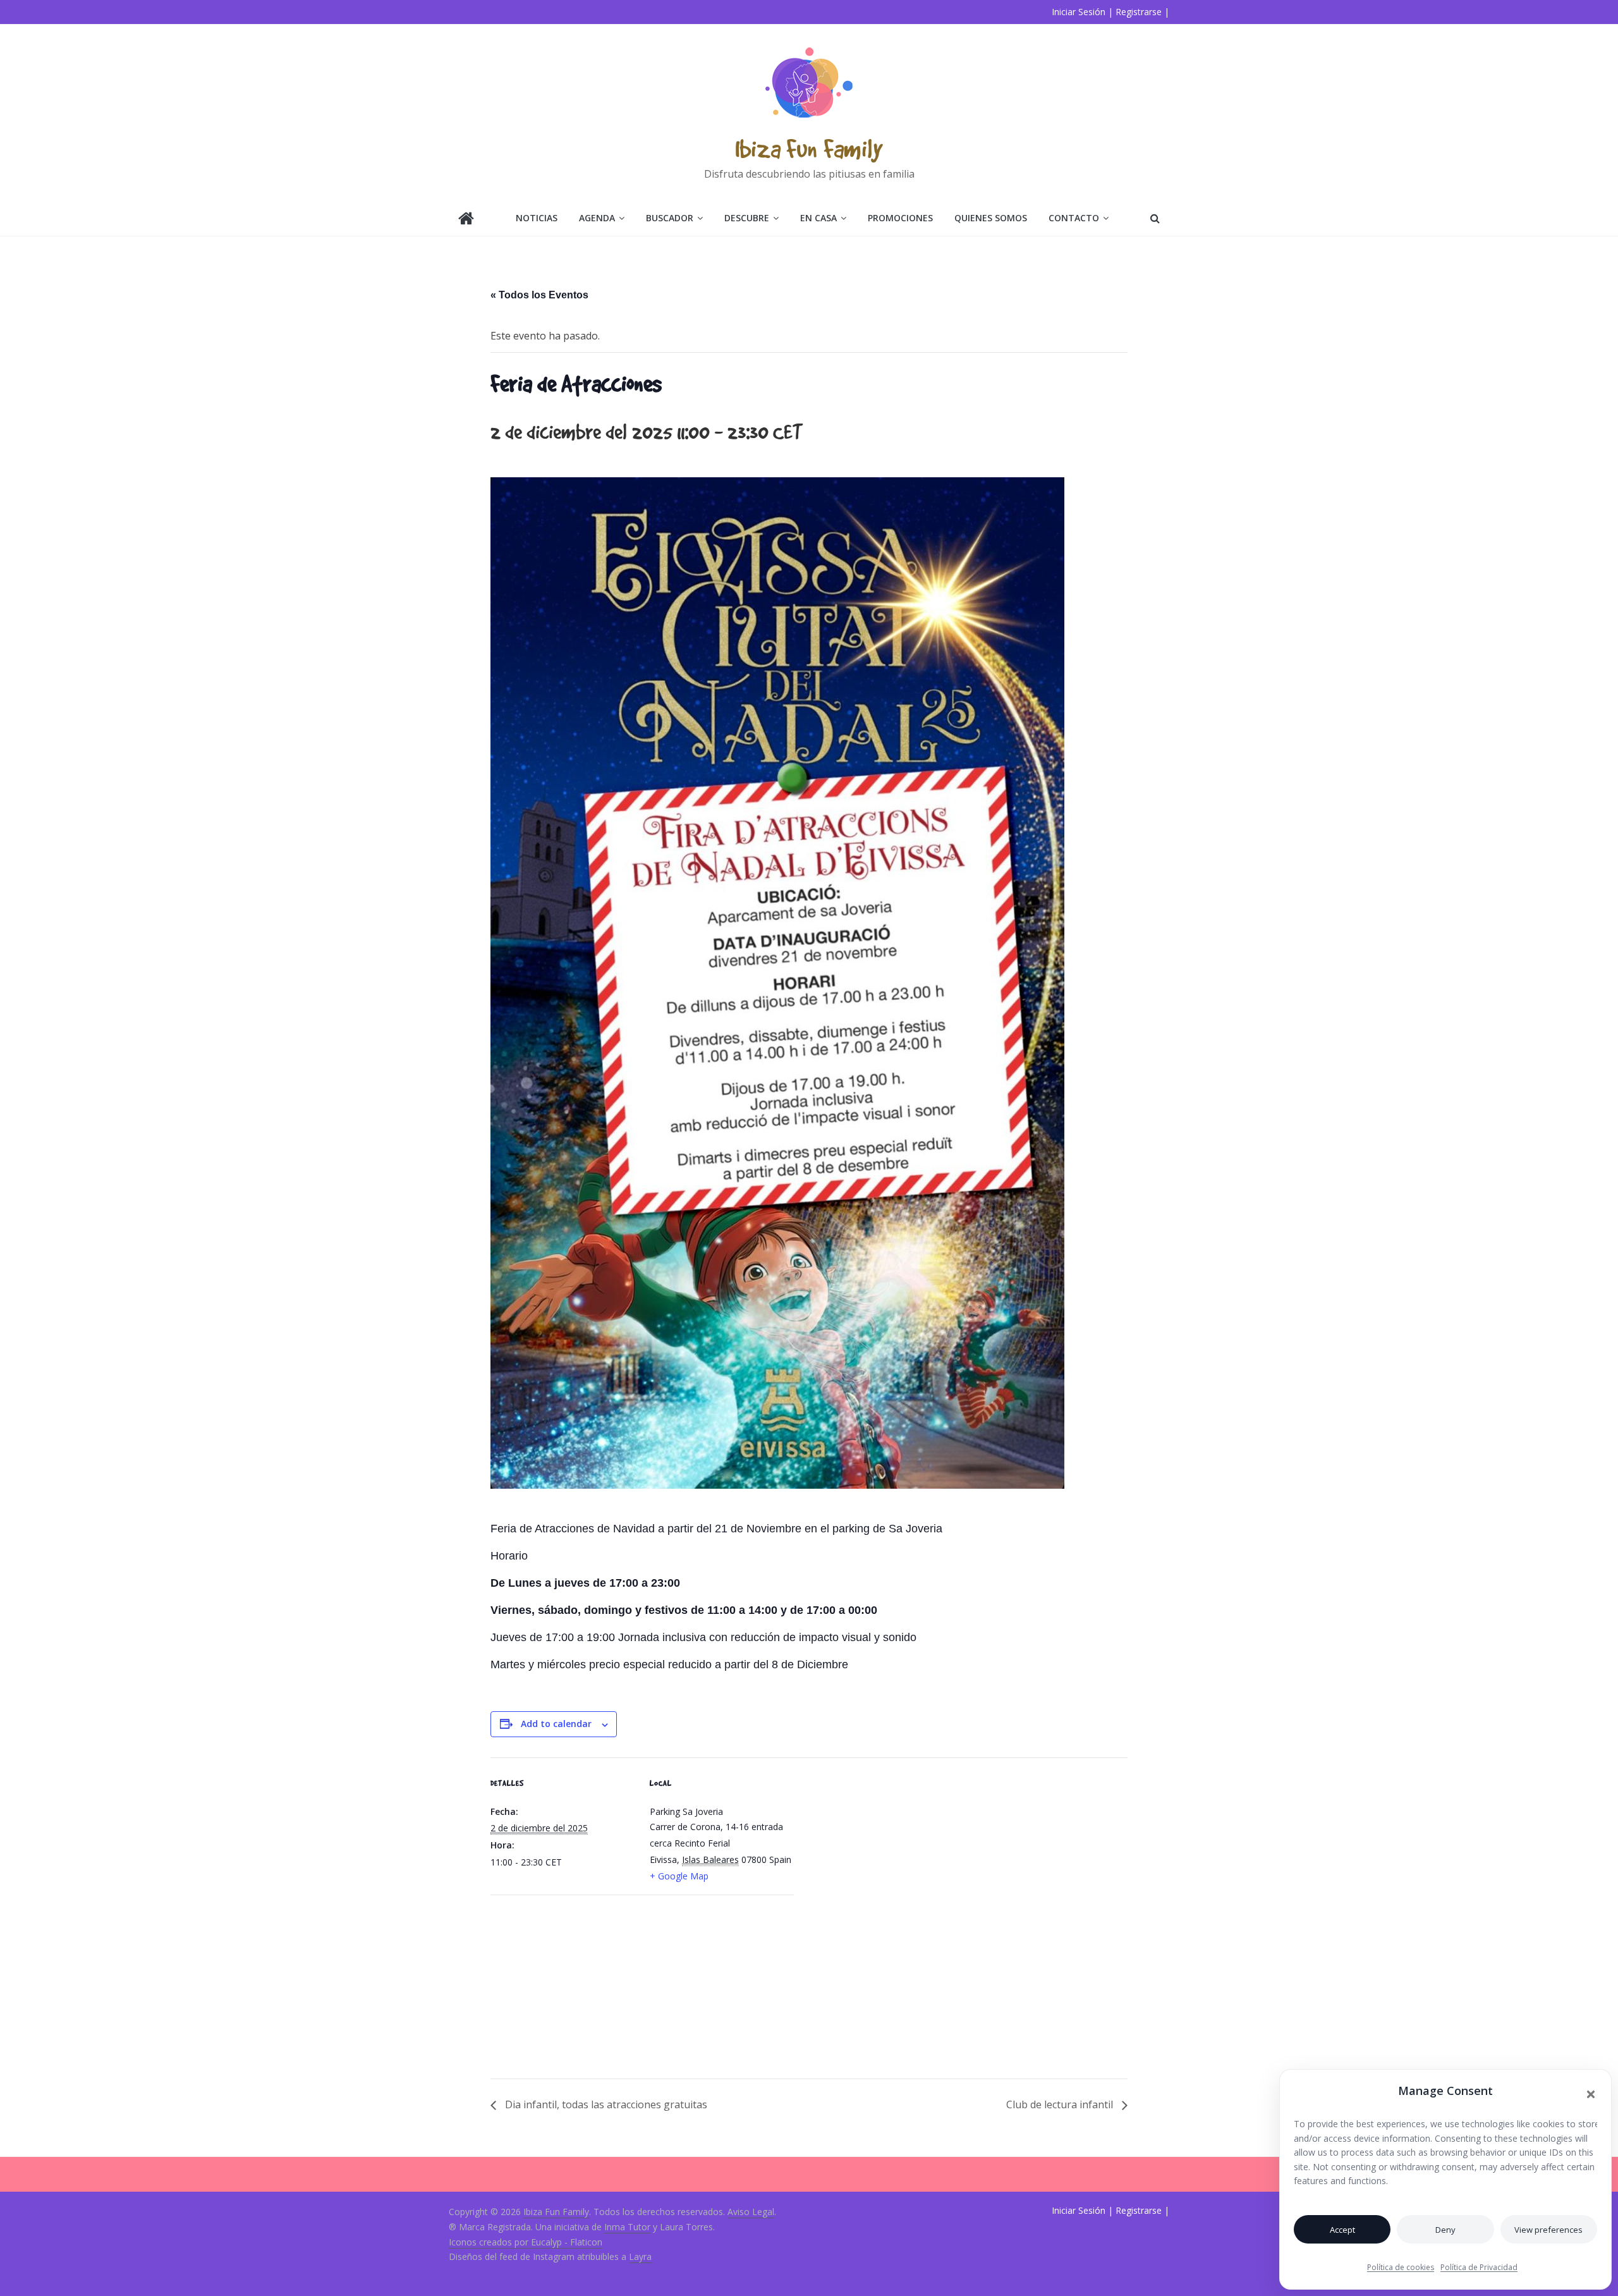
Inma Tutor (627, 2227)
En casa (818, 218)
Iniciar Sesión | (1082, 12)
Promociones (900, 218)
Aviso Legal (751, 2212)
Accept (1342, 2230)
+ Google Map (679, 1876)
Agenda (597, 218)
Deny (1445, 2230)
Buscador (670, 218)
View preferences (1548, 2230)
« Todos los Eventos (539, 295)
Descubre (747, 218)
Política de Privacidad (1479, 2267)
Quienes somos (991, 218)
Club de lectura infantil (1061, 2104)
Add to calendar (556, 1724)
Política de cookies (1401, 2267)
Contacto (1074, 218)
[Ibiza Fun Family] (466, 220)
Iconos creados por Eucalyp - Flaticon (526, 2242)
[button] (1591, 2094)
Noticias (537, 218)
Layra (640, 2256)
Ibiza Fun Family (809, 148)
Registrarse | (1142, 12)
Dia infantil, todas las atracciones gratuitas (605, 2104)
